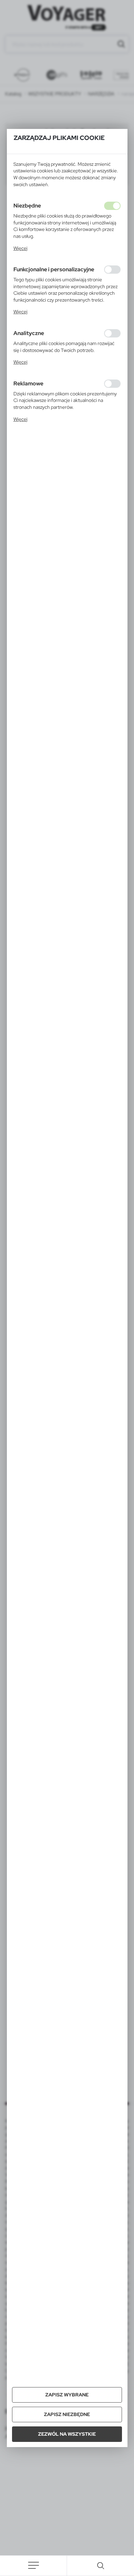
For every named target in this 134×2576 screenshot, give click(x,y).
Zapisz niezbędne (67, 2414)
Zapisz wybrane (67, 2395)
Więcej (20, 248)
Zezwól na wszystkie (67, 2434)
